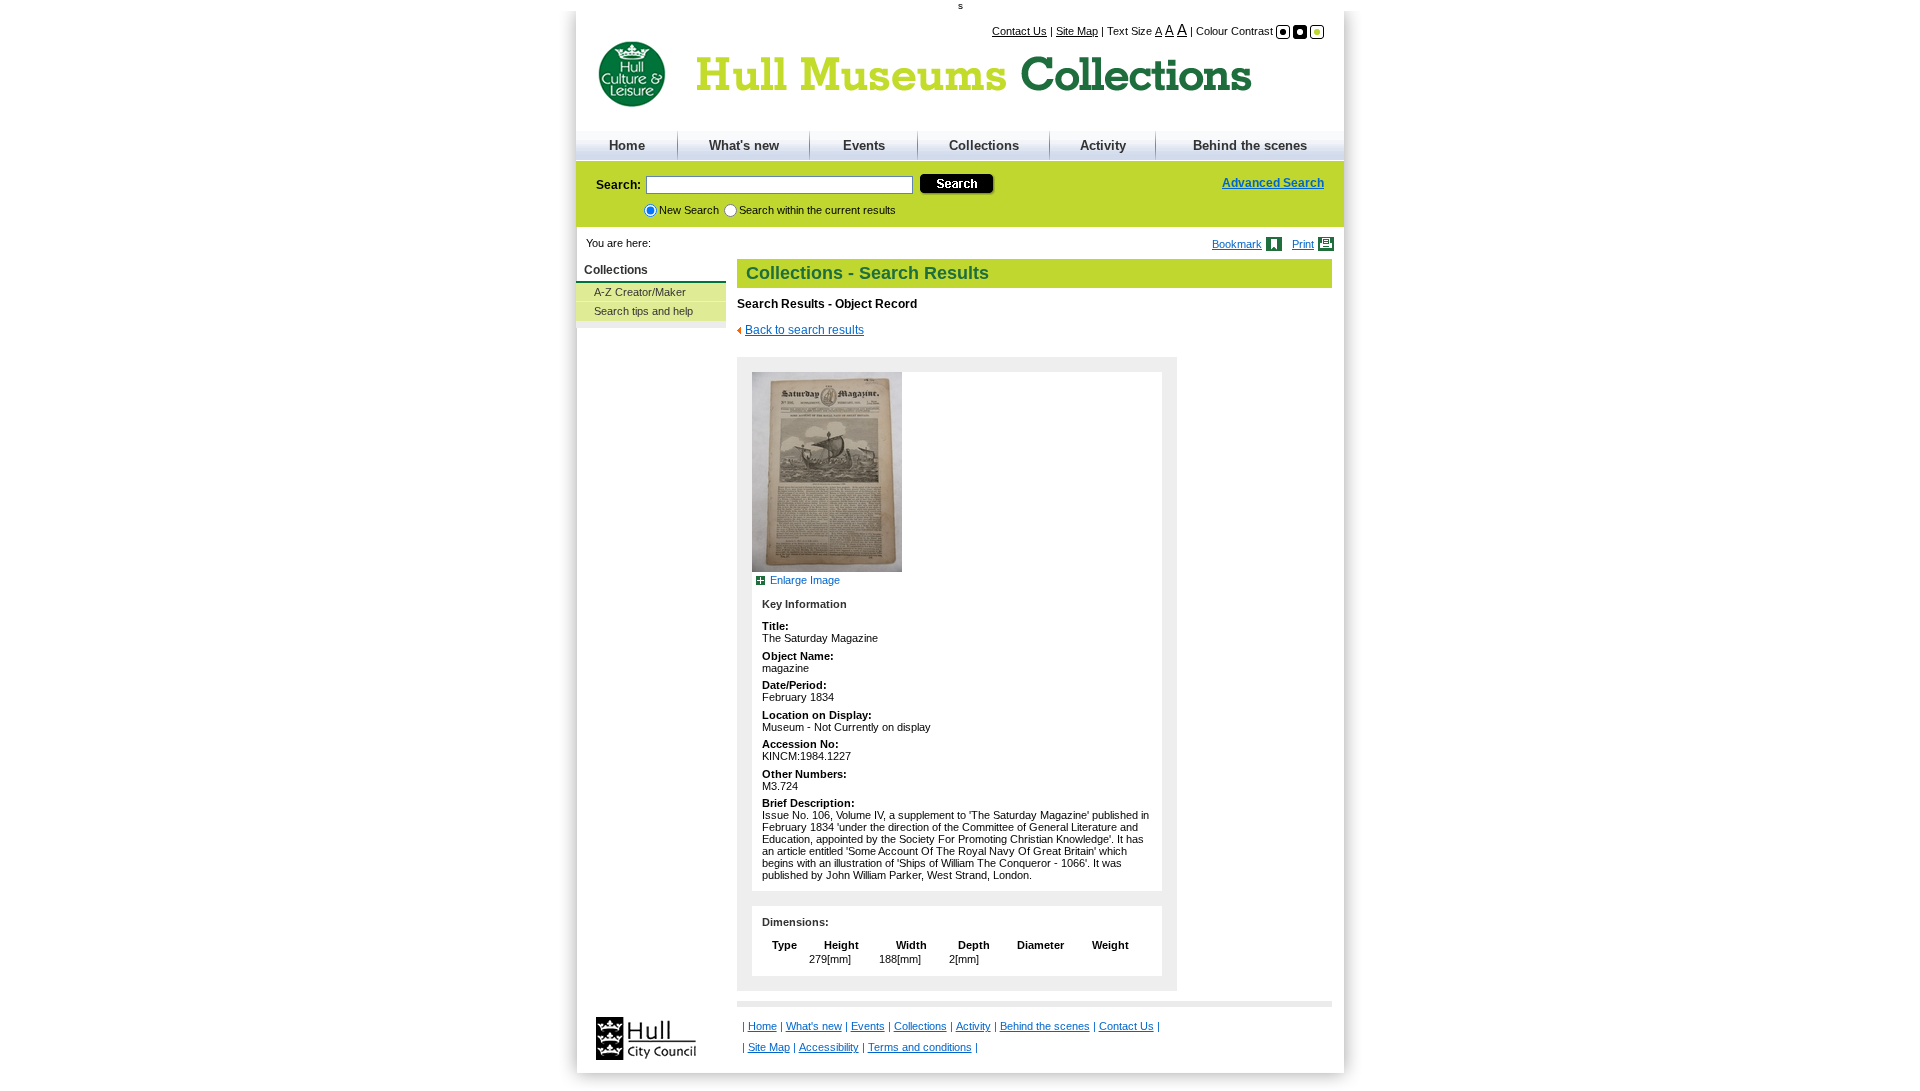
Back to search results (804, 330)
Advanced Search (1273, 183)
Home (627, 145)
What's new (744, 145)
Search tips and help (643, 311)
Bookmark (1237, 244)
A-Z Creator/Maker (640, 292)
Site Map (1077, 31)
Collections (984, 145)
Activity (1103, 145)
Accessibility (829, 1047)
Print (1303, 244)
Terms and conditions (920, 1047)
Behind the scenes (1250, 145)
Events (864, 145)
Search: (618, 185)
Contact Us (1019, 31)
